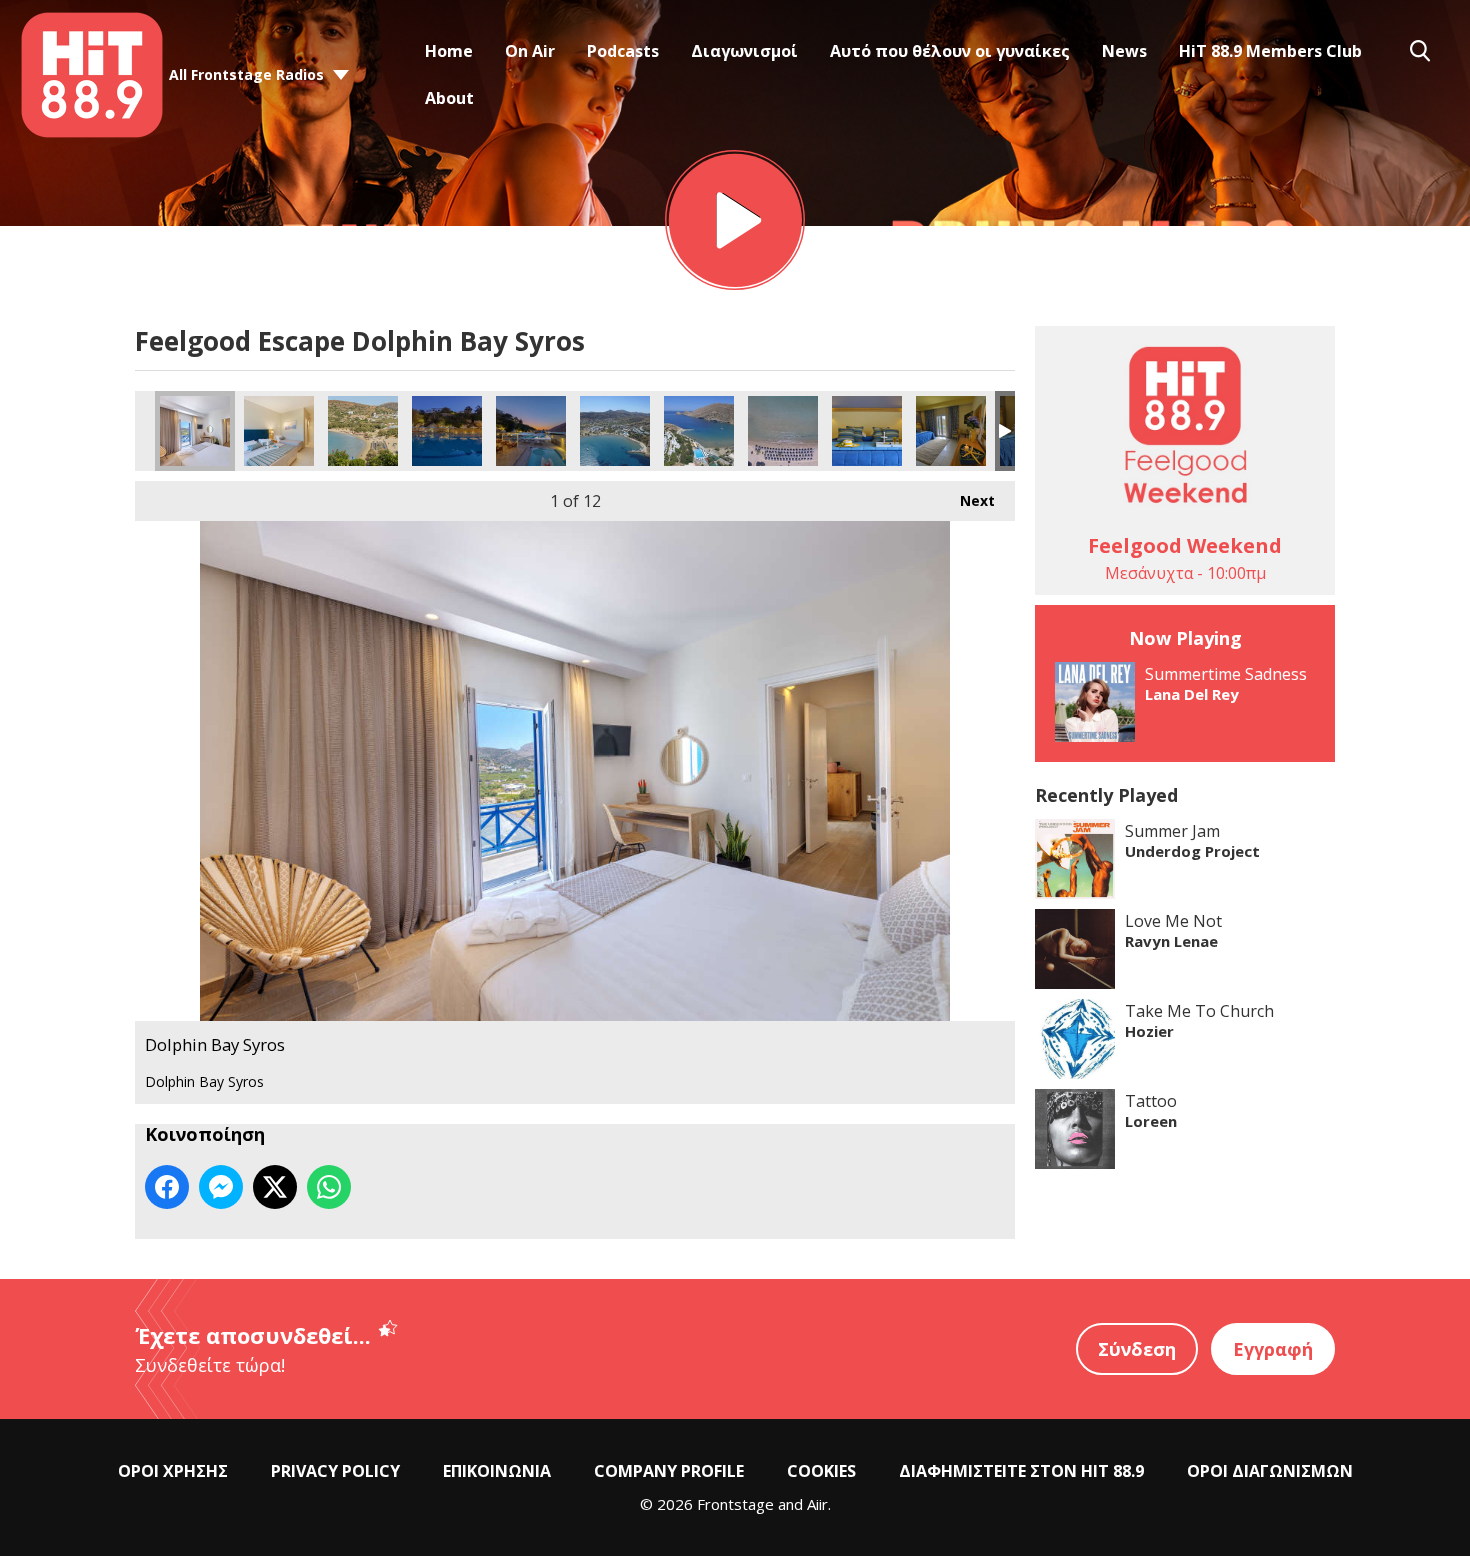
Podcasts (623, 51)
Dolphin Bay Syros (195, 431)
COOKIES (821, 1471)
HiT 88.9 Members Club (1270, 51)
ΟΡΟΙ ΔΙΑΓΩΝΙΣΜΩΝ (1270, 1471)
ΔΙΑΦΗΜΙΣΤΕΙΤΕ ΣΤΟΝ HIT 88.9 (1021, 1471)
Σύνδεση (1137, 1349)
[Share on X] (275, 1187)
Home (449, 51)
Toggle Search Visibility (1420, 51)
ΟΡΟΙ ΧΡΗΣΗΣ (173, 1471)
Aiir (817, 1504)
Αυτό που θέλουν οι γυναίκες (950, 51)
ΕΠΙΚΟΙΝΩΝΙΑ (497, 1471)
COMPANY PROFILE (669, 1471)
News (1124, 51)
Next (967, 500)
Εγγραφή (1273, 1349)
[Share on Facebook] (167, 1187)
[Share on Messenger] (221, 1187)
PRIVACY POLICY (335, 1471)
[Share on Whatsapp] (329, 1187)
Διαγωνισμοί (744, 51)
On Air (530, 51)
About (449, 98)
